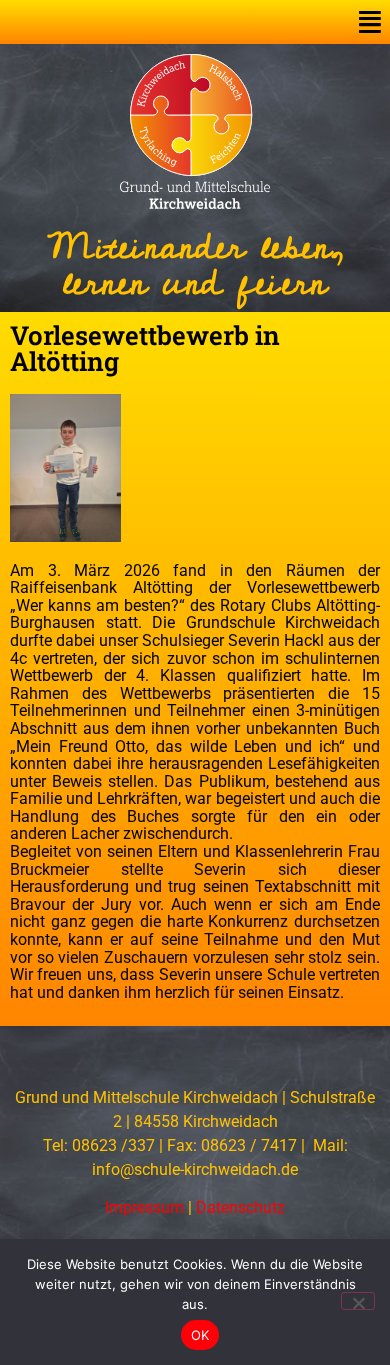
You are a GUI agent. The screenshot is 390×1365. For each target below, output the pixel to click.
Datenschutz (240, 1207)
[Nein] (358, 1301)
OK (200, 1335)
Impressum (144, 1207)
